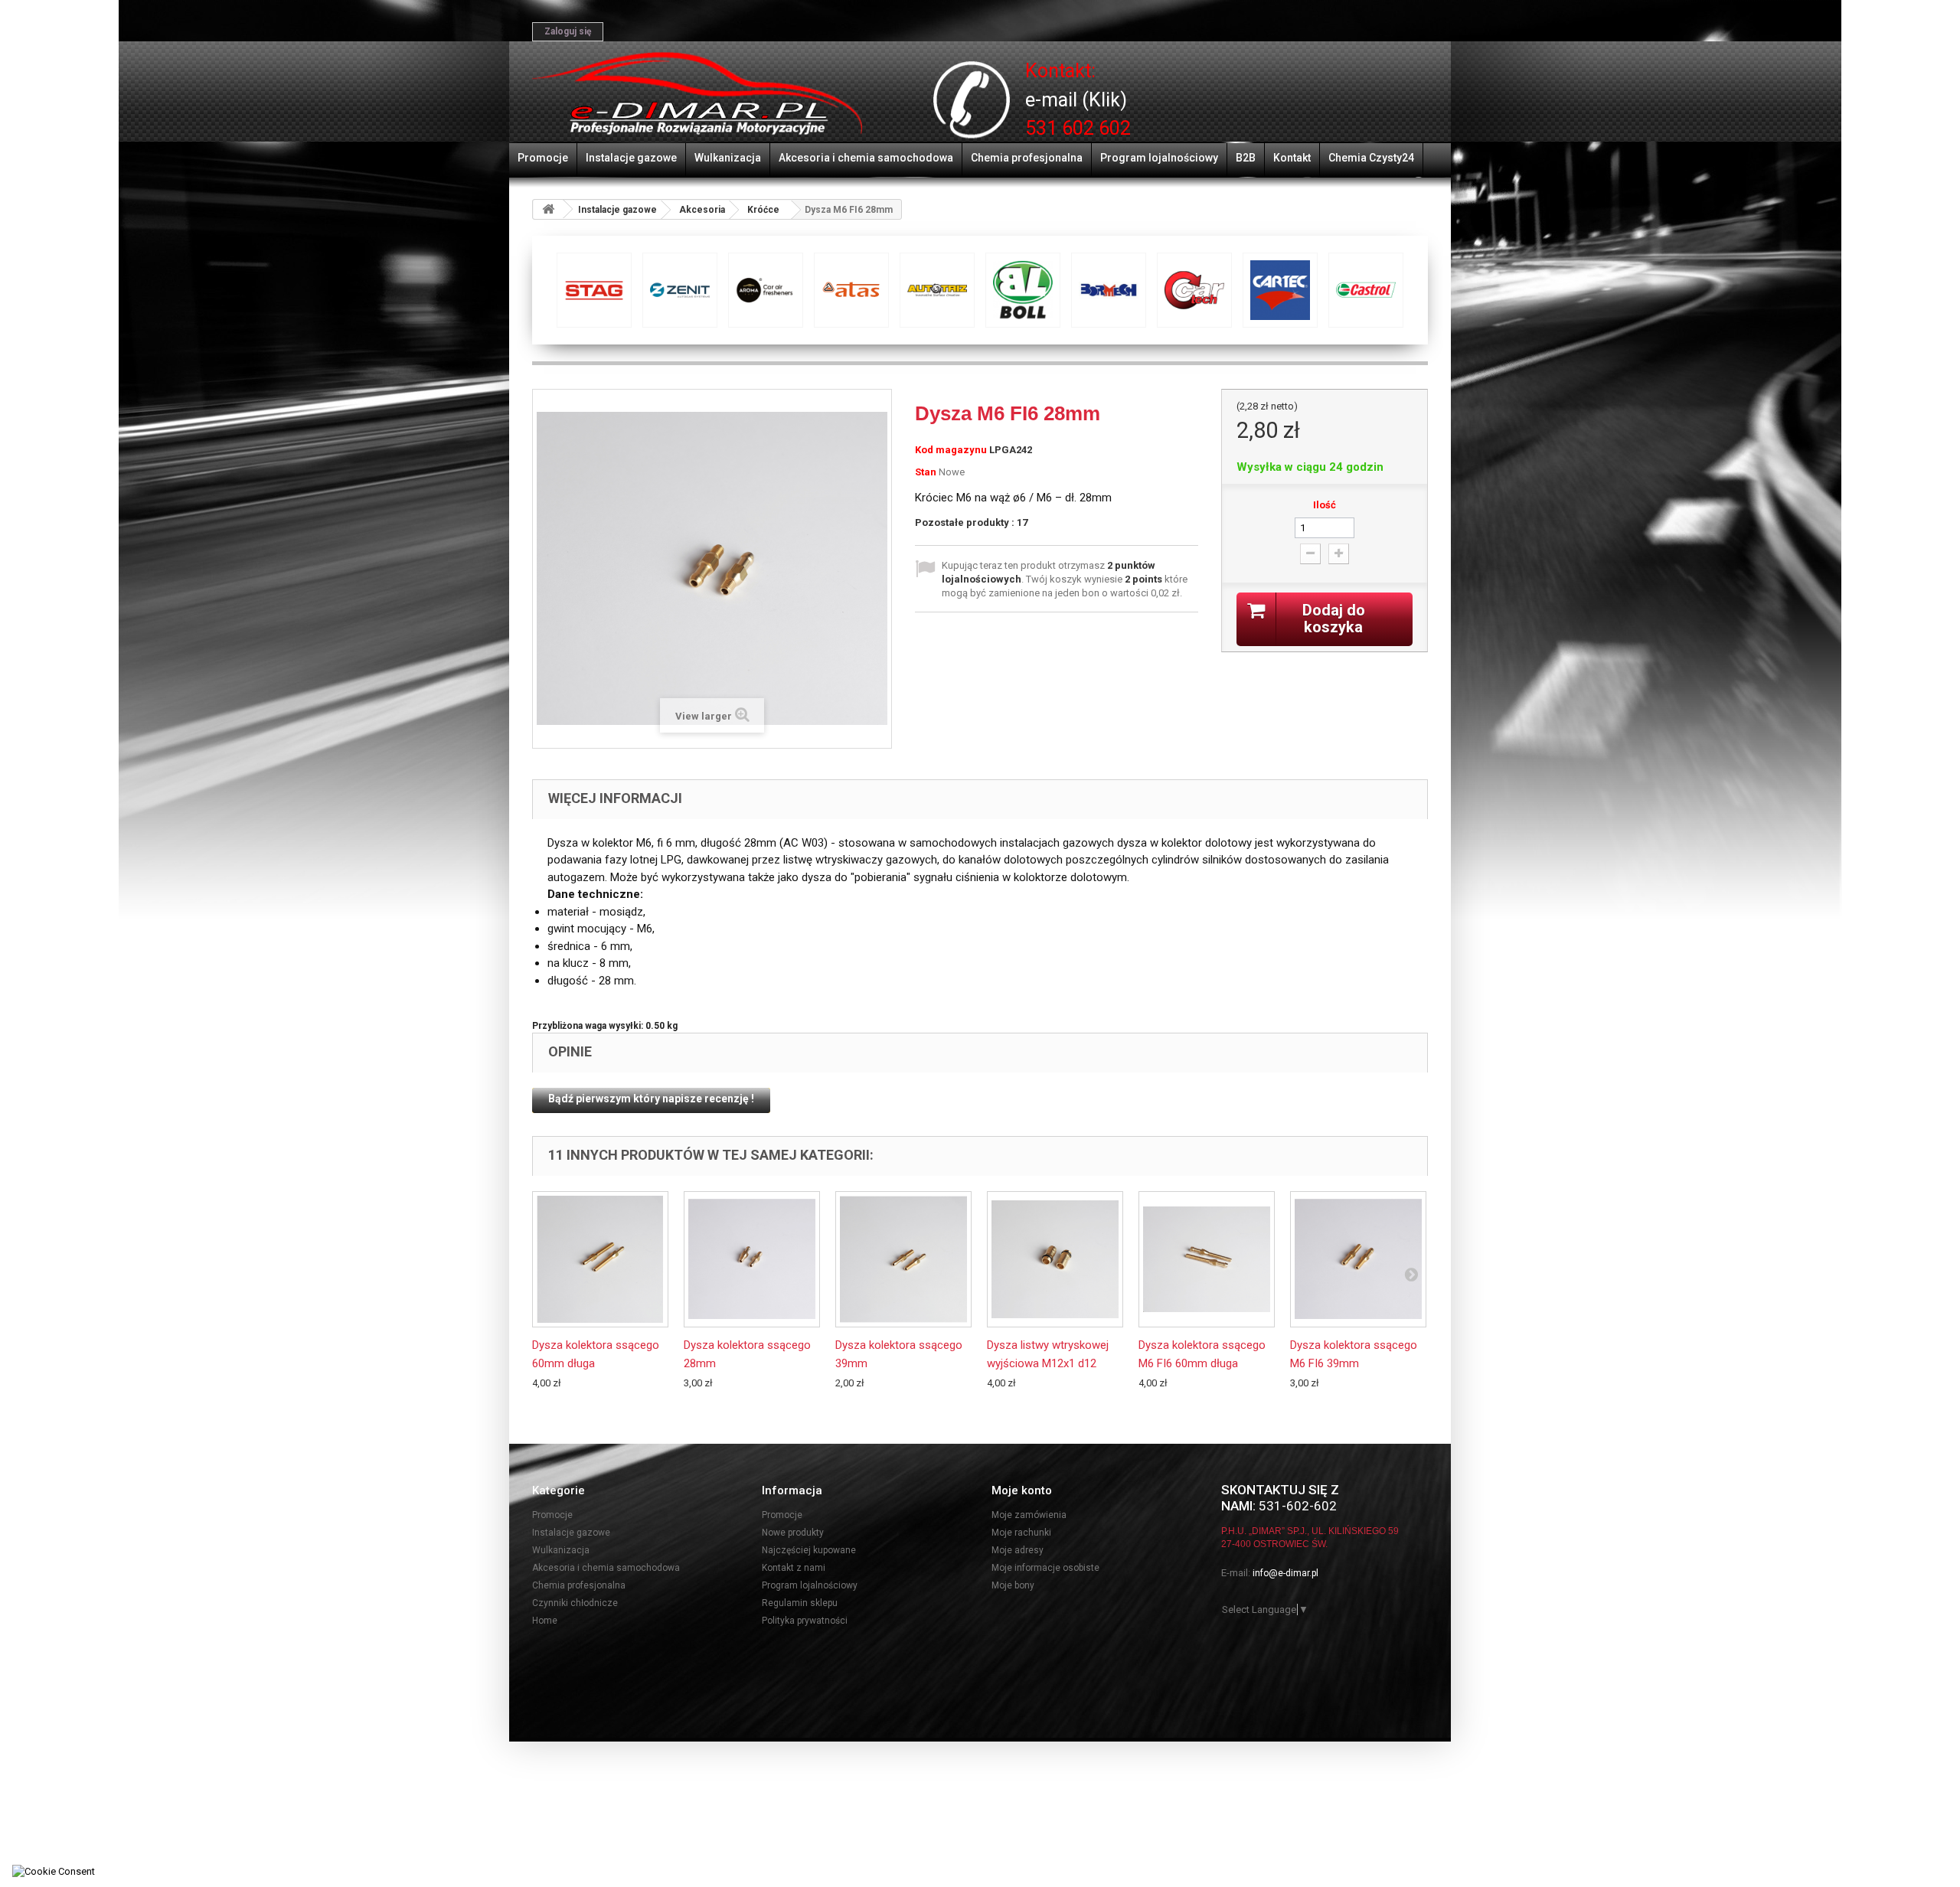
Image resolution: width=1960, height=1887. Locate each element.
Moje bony (1013, 1585)
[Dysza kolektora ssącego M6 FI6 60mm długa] (1207, 1259)
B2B (1246, 158)
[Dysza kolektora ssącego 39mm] (903, 1259)
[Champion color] (594, 290)
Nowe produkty (793, 1533)
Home (545, 1621)
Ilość (1325, 505)
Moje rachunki (1021, 1533)
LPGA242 (1011, 450)
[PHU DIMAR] (697, 94)
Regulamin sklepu (800, 1603)
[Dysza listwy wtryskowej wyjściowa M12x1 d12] (1055, 1259)
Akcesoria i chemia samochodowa (866, 158)
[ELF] (937, 290)
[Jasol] (1366, 290)
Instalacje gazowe (631, 158)
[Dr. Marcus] (851, 290)
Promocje (543, 158)
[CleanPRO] (680, 290)
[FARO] (1109, 290)
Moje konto (1022, 1490)
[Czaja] (766, 290)
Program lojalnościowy (1159, 158)
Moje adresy (1018, 1550)
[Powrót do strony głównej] (548, 209)
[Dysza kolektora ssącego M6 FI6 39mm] (1358, 1259)
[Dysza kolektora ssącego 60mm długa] (600, 1259)
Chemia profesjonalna (1027, 158)
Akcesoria (702, 210)
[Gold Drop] (1194, 290)
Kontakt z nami (794, 1568)
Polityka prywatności (805, 1621)
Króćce (763, 210)
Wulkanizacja (728, 158)
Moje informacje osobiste (1045, 1568)
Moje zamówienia (1029, 1515)
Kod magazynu (951, 450)
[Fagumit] (1023, 290)
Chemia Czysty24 (1371, 158)
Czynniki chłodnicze (575, 1603)
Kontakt (1292, 158)
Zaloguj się (568, 31)
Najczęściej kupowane (809, 1550)
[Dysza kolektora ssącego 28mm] (752, 1259)
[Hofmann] (1280, 290)
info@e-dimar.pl (1285, 1573)
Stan (926, 472)
